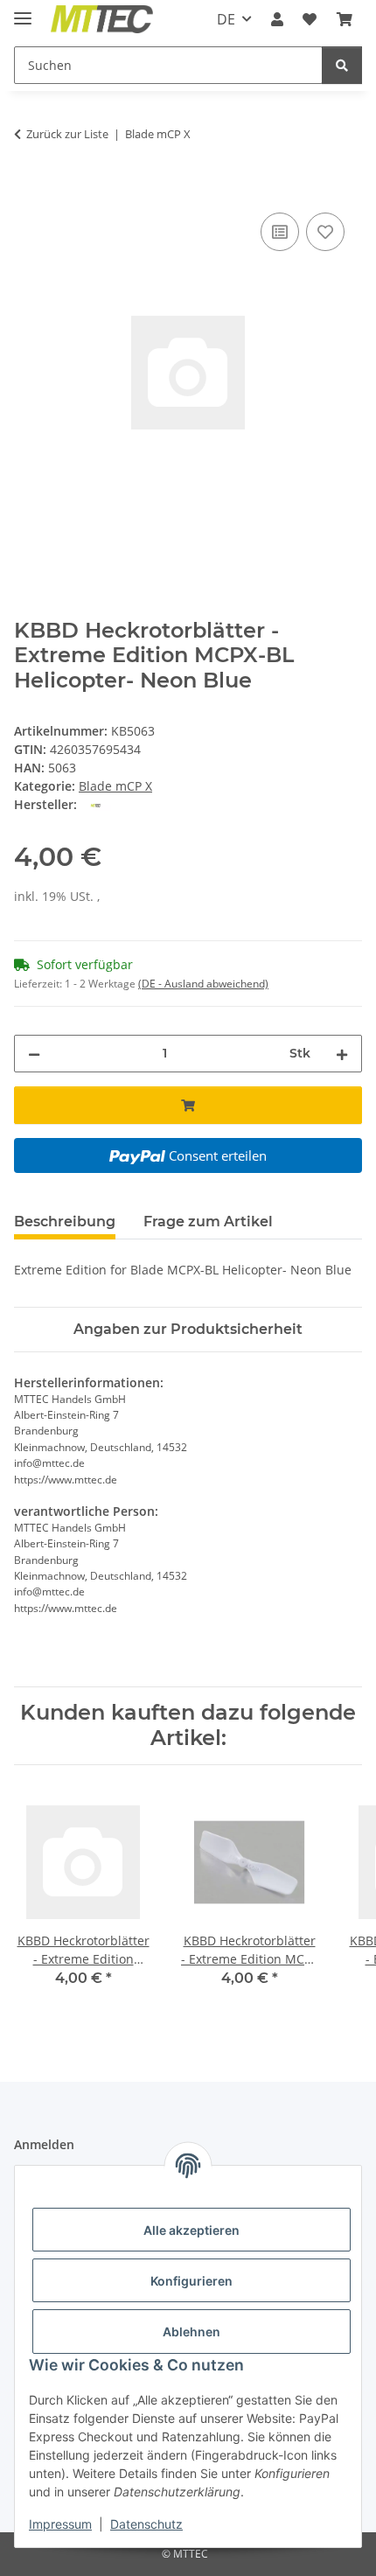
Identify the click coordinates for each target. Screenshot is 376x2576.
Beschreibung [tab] (65, 1222)
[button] (277, 19)
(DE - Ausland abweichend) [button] (203, 984)
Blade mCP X (115, 786)
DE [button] (226, 19)
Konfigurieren (191, 2281)
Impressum (60, 2524)
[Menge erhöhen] (342, 1054)
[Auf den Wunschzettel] (325, 232)
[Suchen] (342, 65)
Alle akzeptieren (191, 2230)
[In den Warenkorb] (28, 189)
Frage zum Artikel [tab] (208, 1222)
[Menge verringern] (34, 1054)
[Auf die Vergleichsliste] (280, 232)
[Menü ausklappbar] (23, 11)
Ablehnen (191, 2332)
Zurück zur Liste (67, 134)
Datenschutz (146, 2524)
